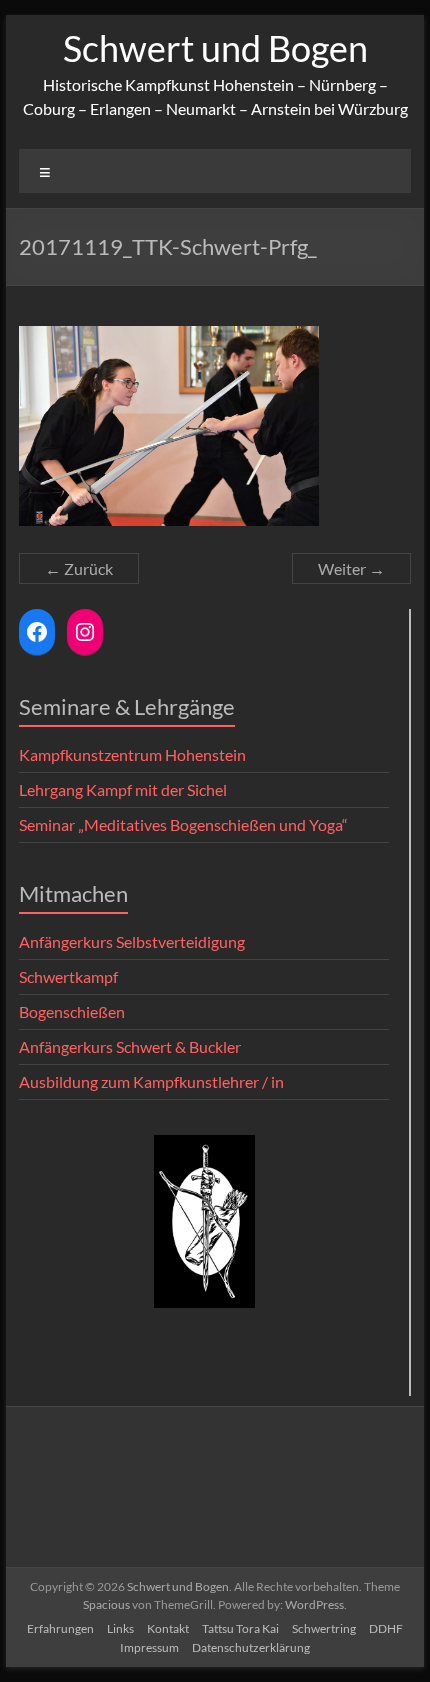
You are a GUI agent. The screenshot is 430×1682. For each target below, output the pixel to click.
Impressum (149, 1647)
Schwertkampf (68, 976)
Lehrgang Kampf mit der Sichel (123, 789)
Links (120, 1628)
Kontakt (168, 1628)
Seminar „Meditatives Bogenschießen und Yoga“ (183, 824)
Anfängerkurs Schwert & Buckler (130, 1046)
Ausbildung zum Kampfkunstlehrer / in (151, 1081)
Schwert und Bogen (215, 48)
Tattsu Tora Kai (240, 1628)
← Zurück (79, 568)
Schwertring (324, 1628)
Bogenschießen (72, 1011)
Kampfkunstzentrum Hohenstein (132, 754)
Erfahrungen (60, 1628)
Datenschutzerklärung (251, 1647)
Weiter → (351, 568)
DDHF (386, 1628)
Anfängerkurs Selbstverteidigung (132, 941)
